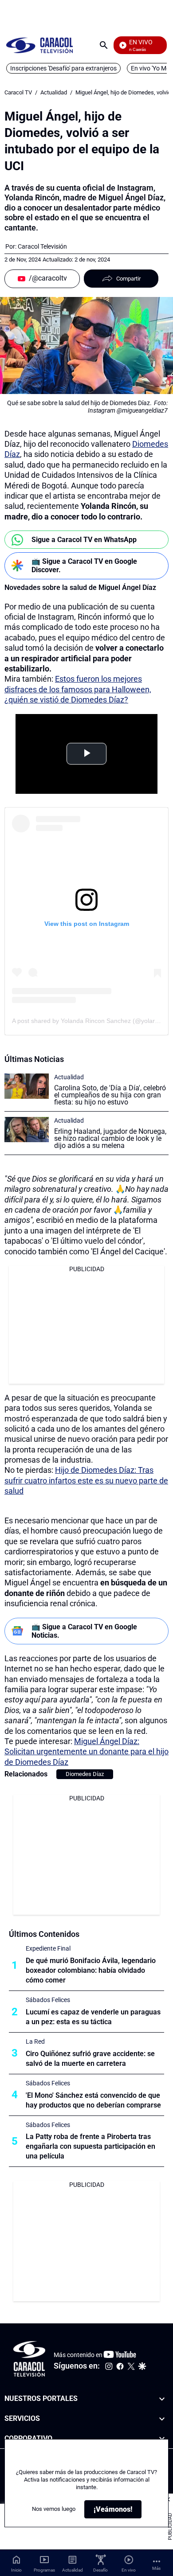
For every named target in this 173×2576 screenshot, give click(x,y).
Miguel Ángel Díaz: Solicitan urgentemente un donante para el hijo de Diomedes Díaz (86, 1752)
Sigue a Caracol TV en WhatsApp (84, 540)
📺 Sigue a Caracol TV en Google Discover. (84, 566)
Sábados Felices (48, 2000)
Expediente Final (48, 1948)
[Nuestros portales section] (162, 2399)
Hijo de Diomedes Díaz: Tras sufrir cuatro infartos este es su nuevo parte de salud (86, 1480)
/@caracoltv (48, 278)
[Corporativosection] (162, 2439)
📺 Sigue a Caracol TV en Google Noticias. (84, 1631)
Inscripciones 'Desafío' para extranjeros (63, 68)
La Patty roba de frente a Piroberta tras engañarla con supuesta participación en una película (90, 2146)
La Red (35, 2041)
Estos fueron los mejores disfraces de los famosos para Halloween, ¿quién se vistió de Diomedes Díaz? (78, 689)
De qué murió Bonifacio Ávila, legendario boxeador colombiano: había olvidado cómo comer (91, 1970)
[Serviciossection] (162, 2419)
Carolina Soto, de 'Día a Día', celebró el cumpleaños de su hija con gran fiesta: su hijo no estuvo (110, 1095)
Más (156, 2568)
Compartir (128, 279)
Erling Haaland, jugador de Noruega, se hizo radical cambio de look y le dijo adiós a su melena (110, 1138)
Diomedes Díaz (85, 1774)
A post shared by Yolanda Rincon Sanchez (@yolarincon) (92, 1021)
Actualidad (54, 92)
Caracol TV (18, 92)
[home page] (39, 45)
